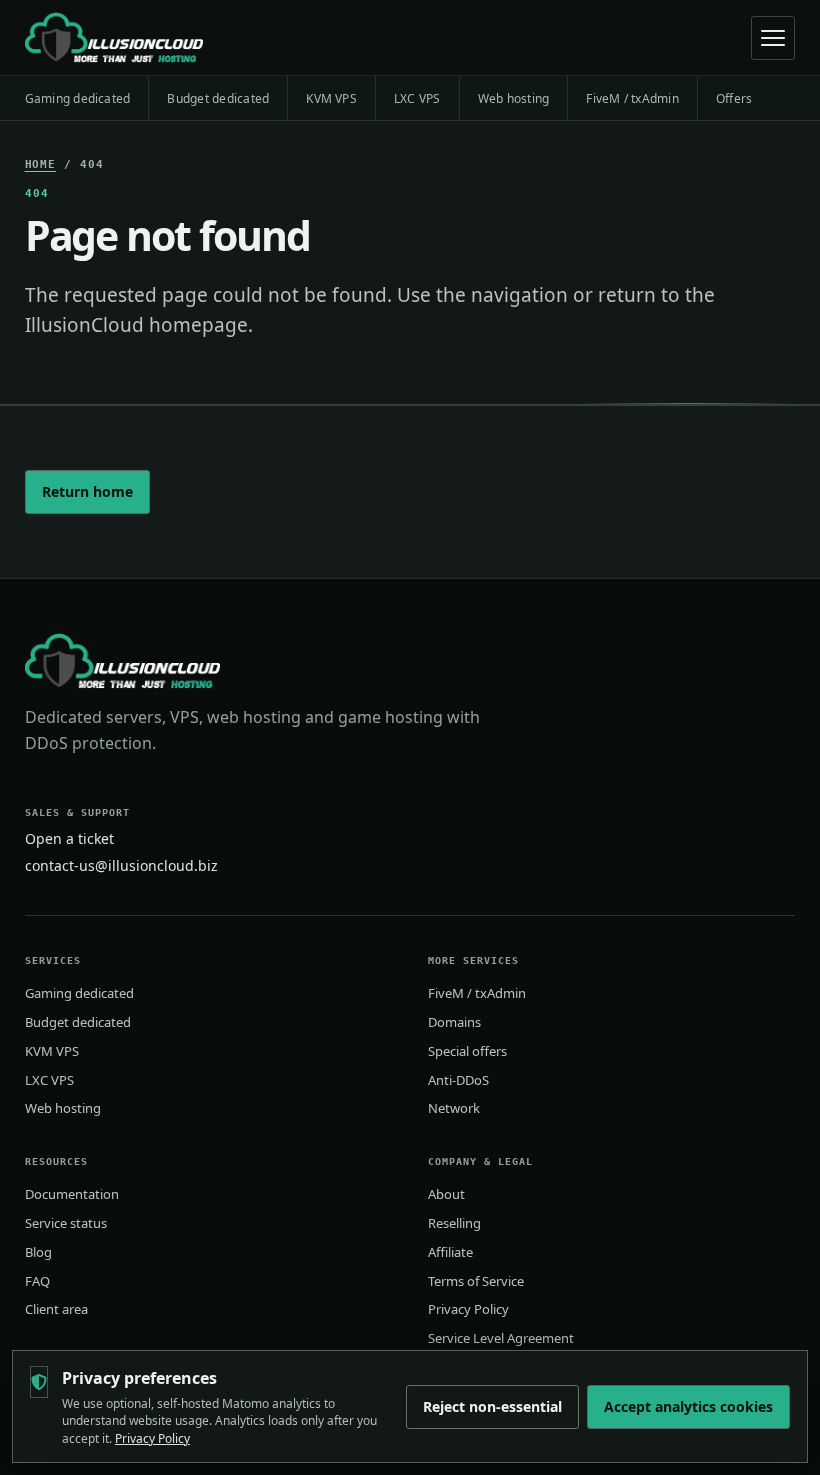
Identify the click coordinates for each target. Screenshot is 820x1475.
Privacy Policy (468, 1309)
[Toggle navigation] (773, 38)
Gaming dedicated (78, 98)
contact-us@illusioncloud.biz (121, 865)
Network (454, 1108)
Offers (734, 98)
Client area (56, 1309)
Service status (66, 1223)
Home (41, 164)
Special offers (467, 1051)
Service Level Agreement (501, 1338)
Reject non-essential (492, 1406)
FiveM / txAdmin (632, 98)
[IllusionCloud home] (114, 37)
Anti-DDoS (458, 1080)
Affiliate (450, 1252)
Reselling (454, 1223)
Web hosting (514, 98)
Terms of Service (476, 1281)
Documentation (72, 1194)
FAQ (37, 1281)
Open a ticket (69, 838)
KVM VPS (331, 98)
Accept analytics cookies (688, 1406)
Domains (454, 1022)
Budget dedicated (218, 98)
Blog (38, 1252)
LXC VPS (417, 98)
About (446, 1194)
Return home (87, 491)
